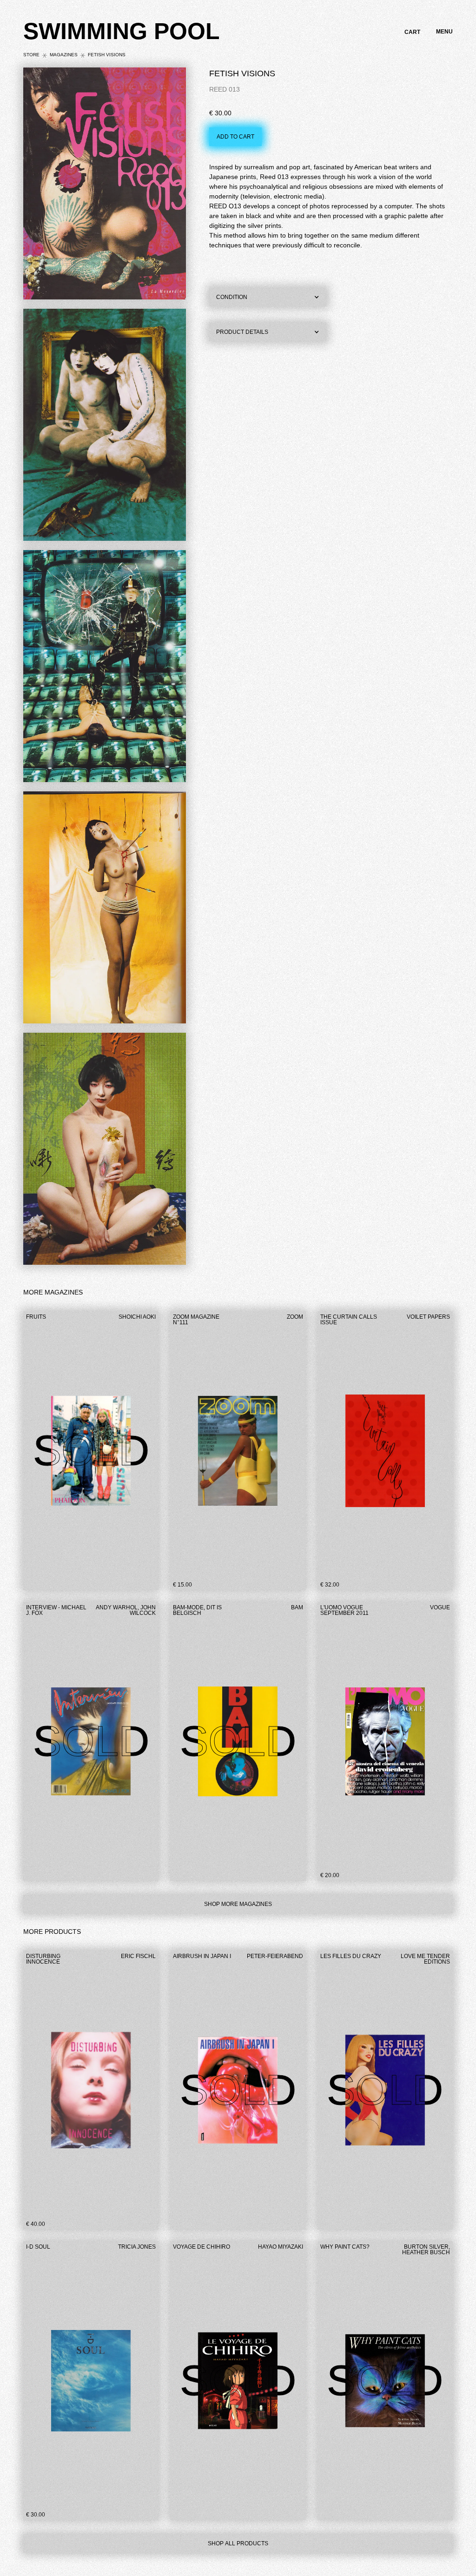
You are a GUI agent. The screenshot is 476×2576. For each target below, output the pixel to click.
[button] (412, 32)
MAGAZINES (64, 55)
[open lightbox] (105, 186)
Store (31, 55)
